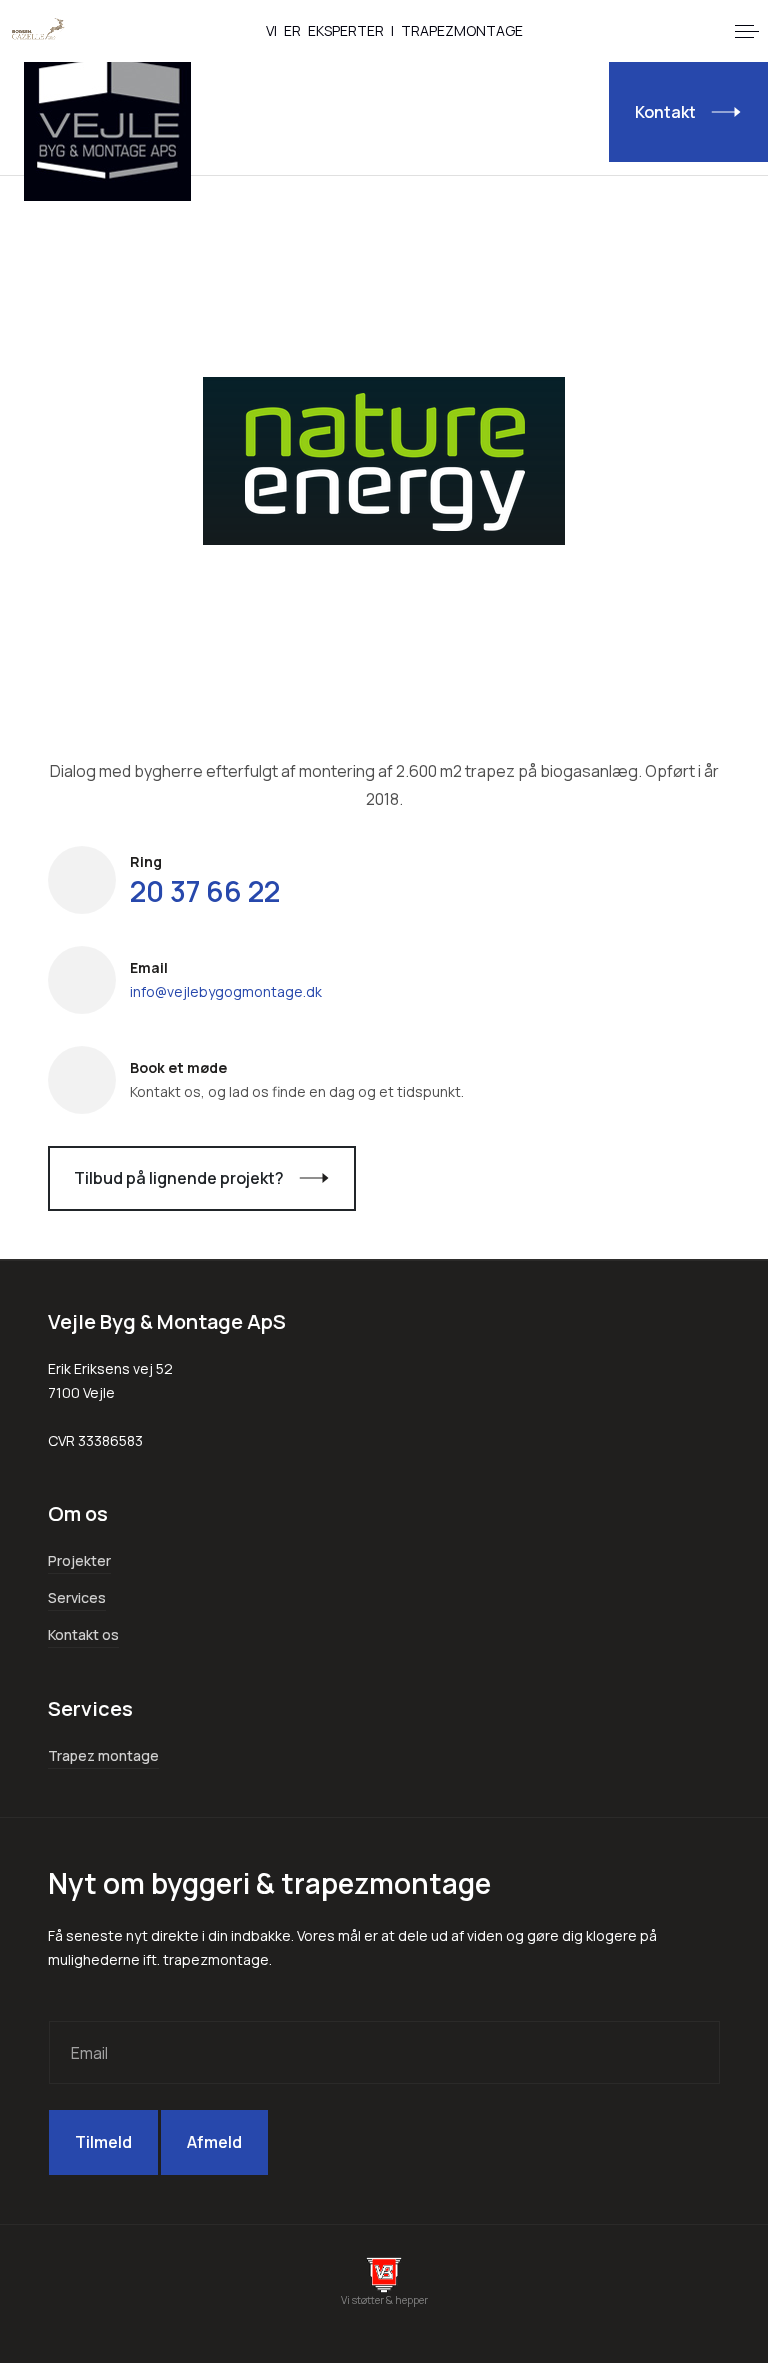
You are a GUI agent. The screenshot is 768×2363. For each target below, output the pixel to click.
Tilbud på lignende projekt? (179, 1178)
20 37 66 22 (205, 891)
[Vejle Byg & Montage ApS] (107, 119)
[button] (747, 31)
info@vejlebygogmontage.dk (226, 991)
